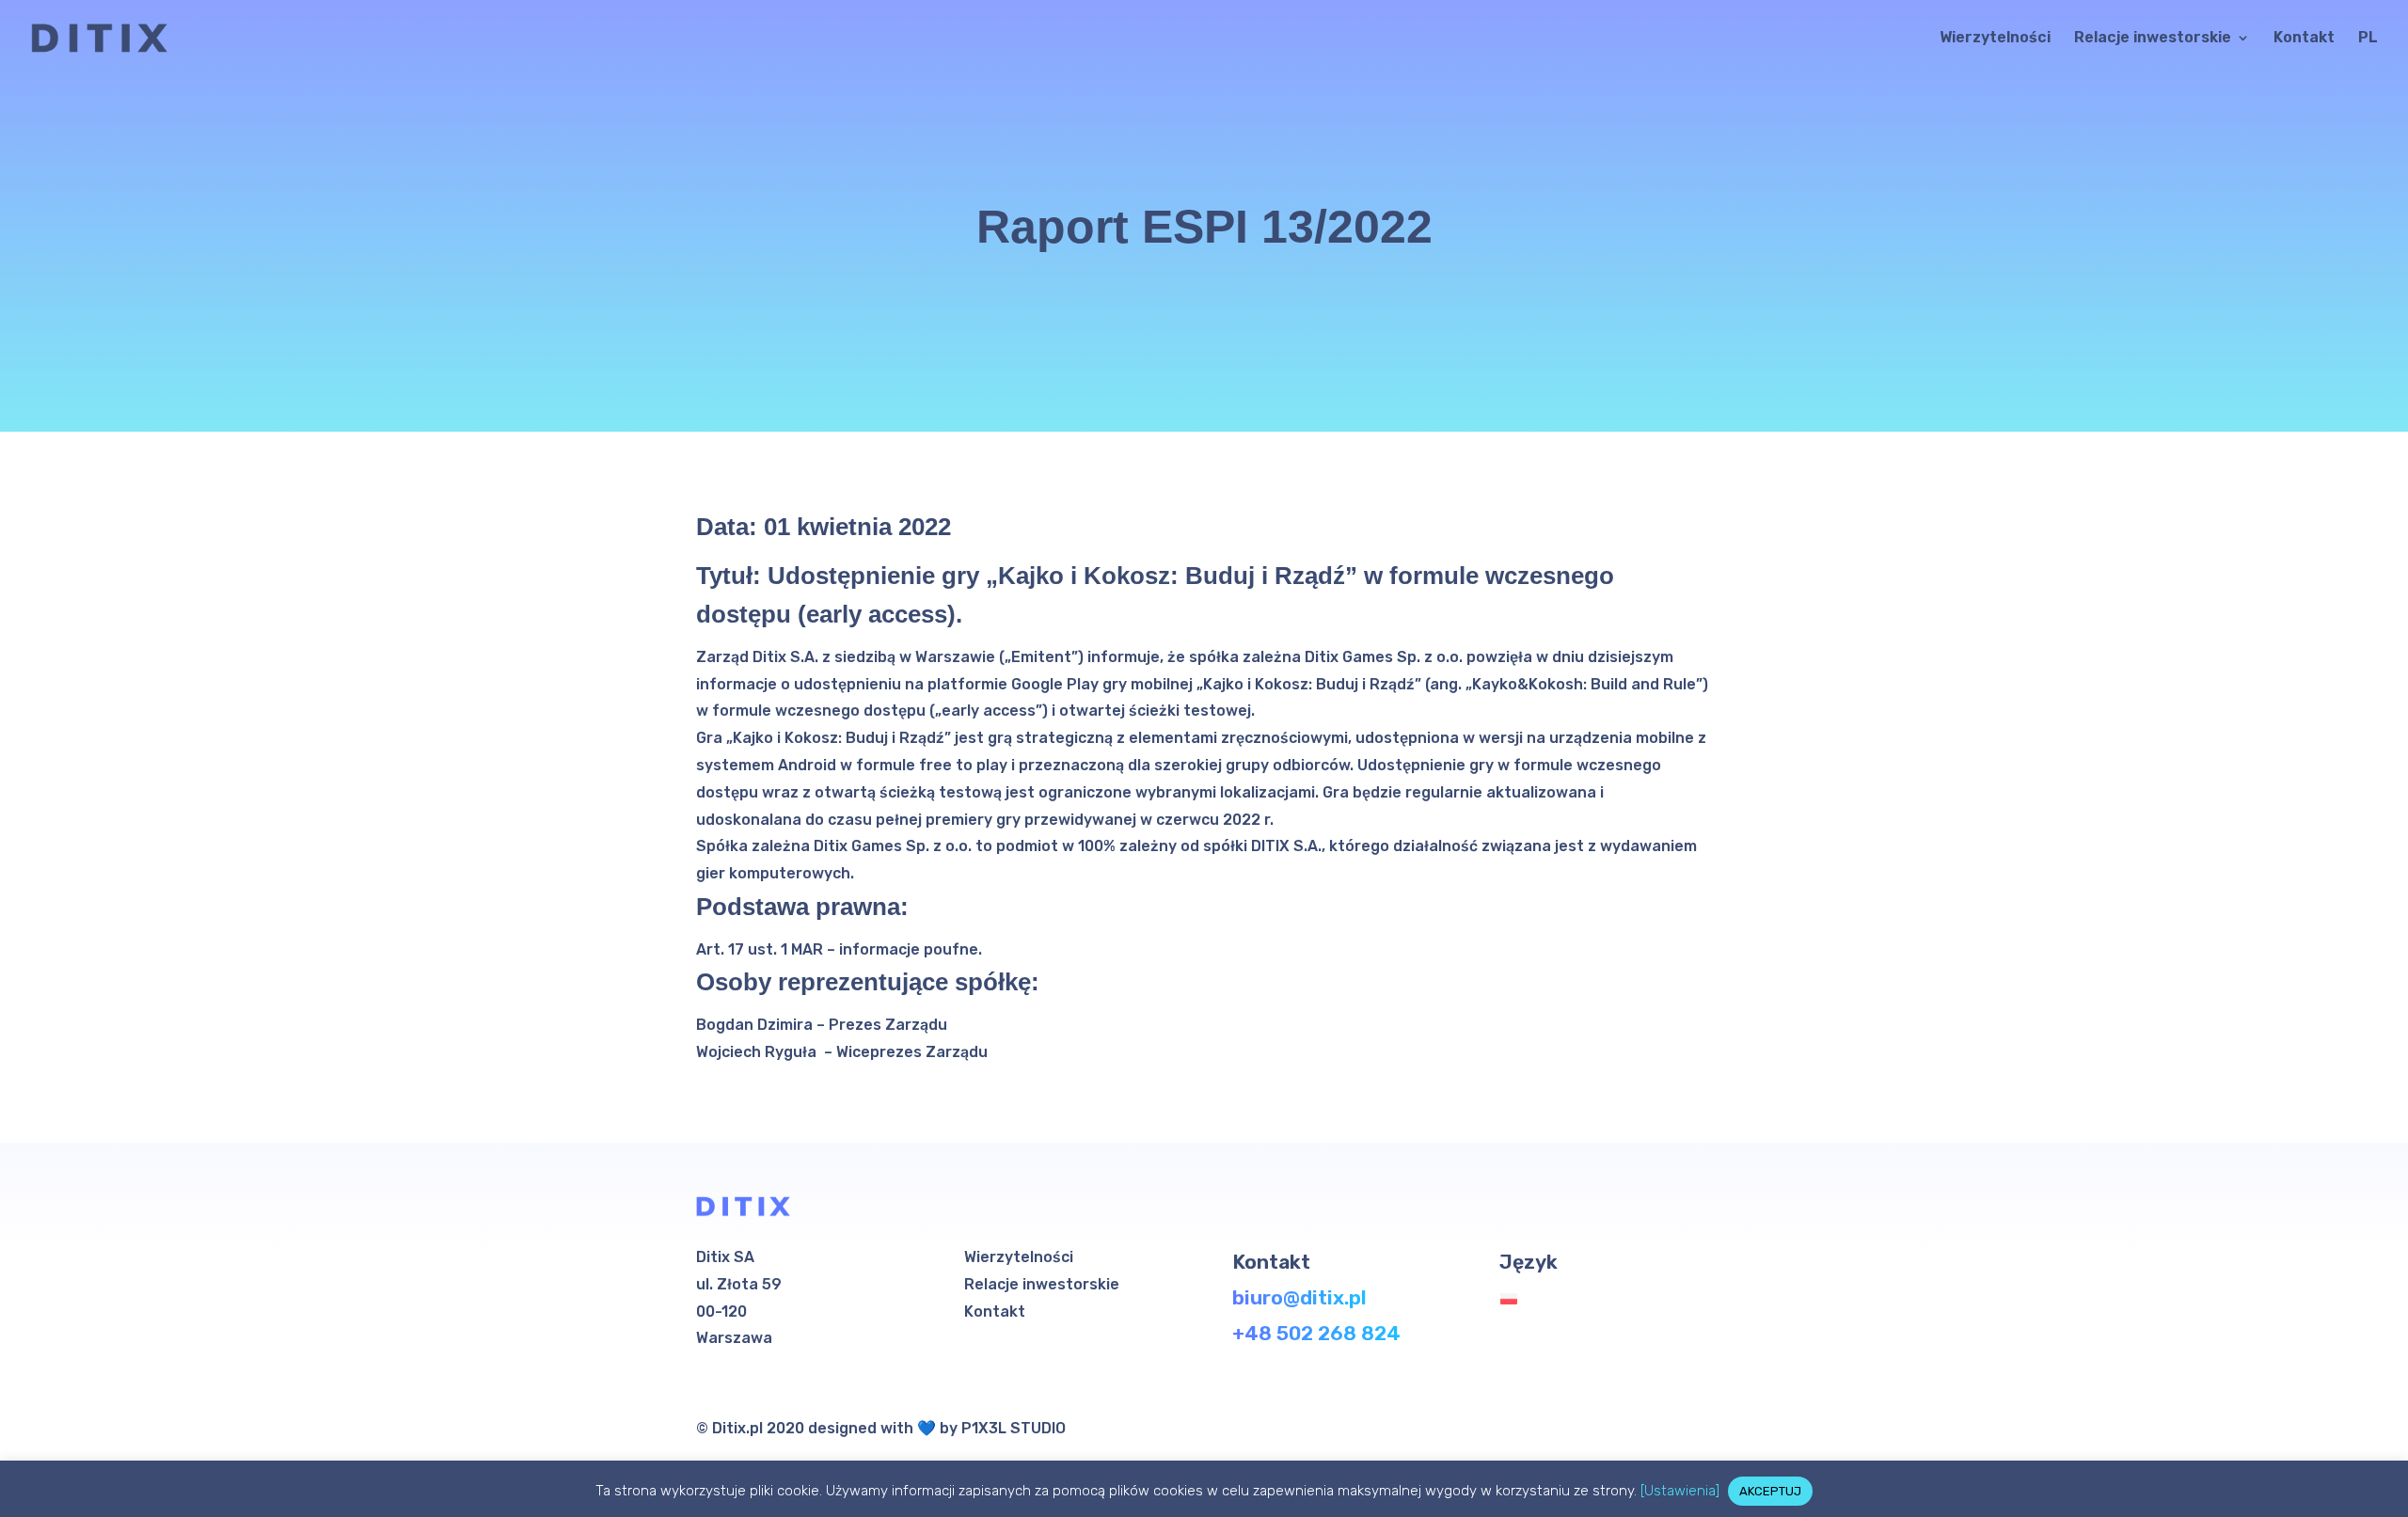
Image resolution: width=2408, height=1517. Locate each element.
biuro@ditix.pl (1299, 1297)
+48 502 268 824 (1316, 1333)
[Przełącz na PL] (1513, 1299)
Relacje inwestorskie (2153, 39)
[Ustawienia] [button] (1680, 1491)
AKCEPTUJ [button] (1770, 1491)
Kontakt (2304, 39)
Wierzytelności (1995, 39)
